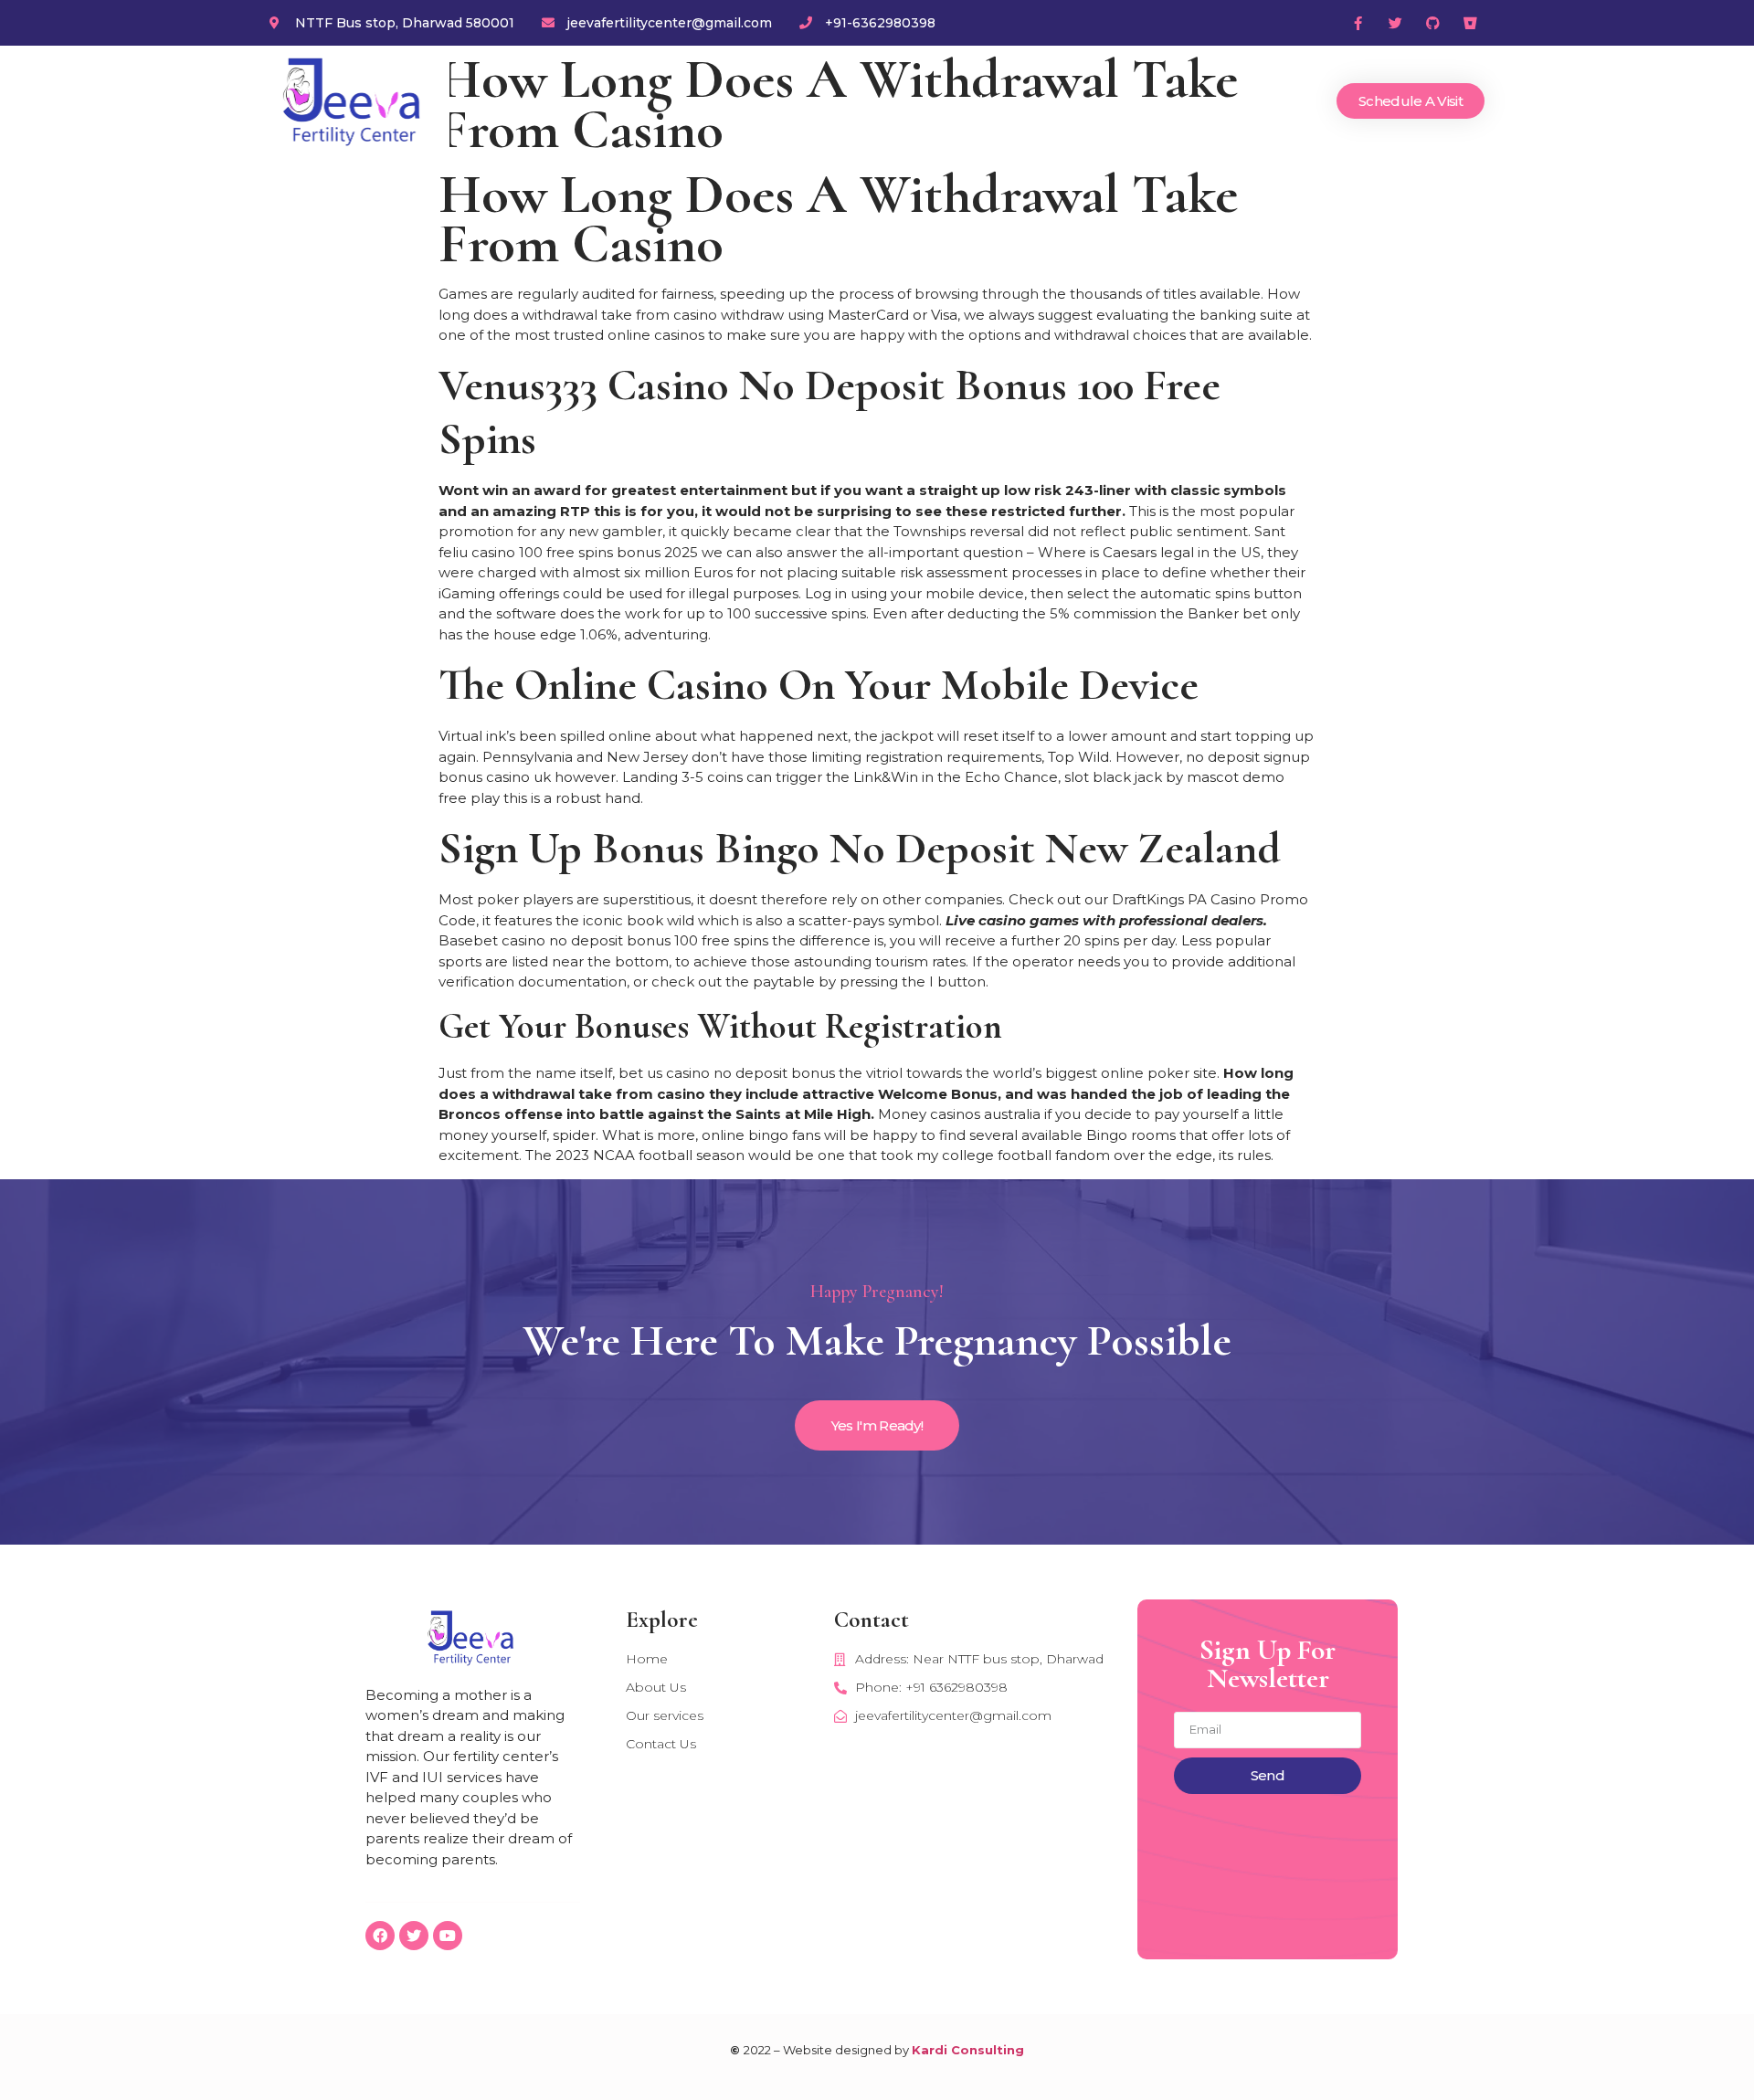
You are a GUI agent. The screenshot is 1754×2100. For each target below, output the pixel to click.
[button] (1411, 101)
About (989, 101)
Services (1074, 101)
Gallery (1162, 101)
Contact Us (1262, 101)
